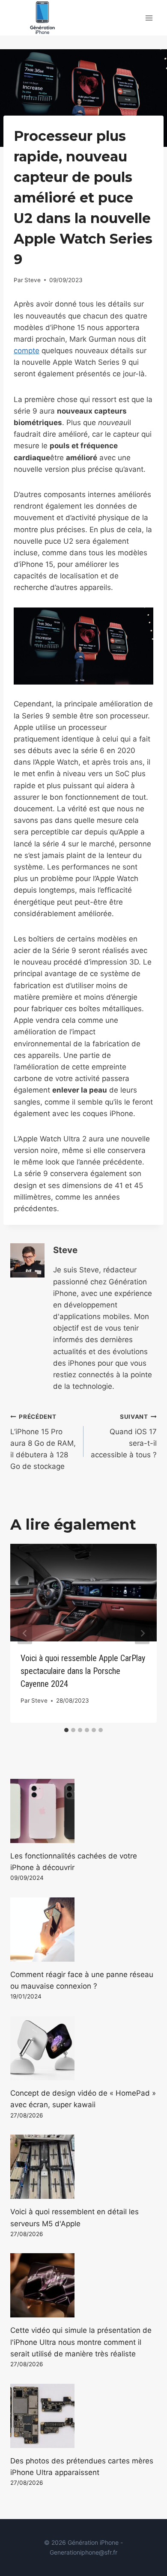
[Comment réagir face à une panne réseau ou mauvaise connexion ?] (83, 1930)
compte (27, 351)
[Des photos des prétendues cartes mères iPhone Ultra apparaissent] (83, 2416)
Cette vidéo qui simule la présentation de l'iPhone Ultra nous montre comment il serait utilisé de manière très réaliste (81, 2342)
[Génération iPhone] (42, 18)
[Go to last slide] (25, 1633)
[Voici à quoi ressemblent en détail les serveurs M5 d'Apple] (83, 2167)
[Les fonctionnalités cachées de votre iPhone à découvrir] (83, 1811)
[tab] (66, 1730)
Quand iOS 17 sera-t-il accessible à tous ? (124, 1436)
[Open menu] (149, 18)
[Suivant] (142, 1633)
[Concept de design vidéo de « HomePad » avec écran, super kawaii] (83, 2048)
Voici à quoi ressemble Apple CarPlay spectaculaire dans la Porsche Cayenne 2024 (83, 1671)
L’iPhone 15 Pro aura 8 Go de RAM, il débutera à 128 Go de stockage (43, 1442)
